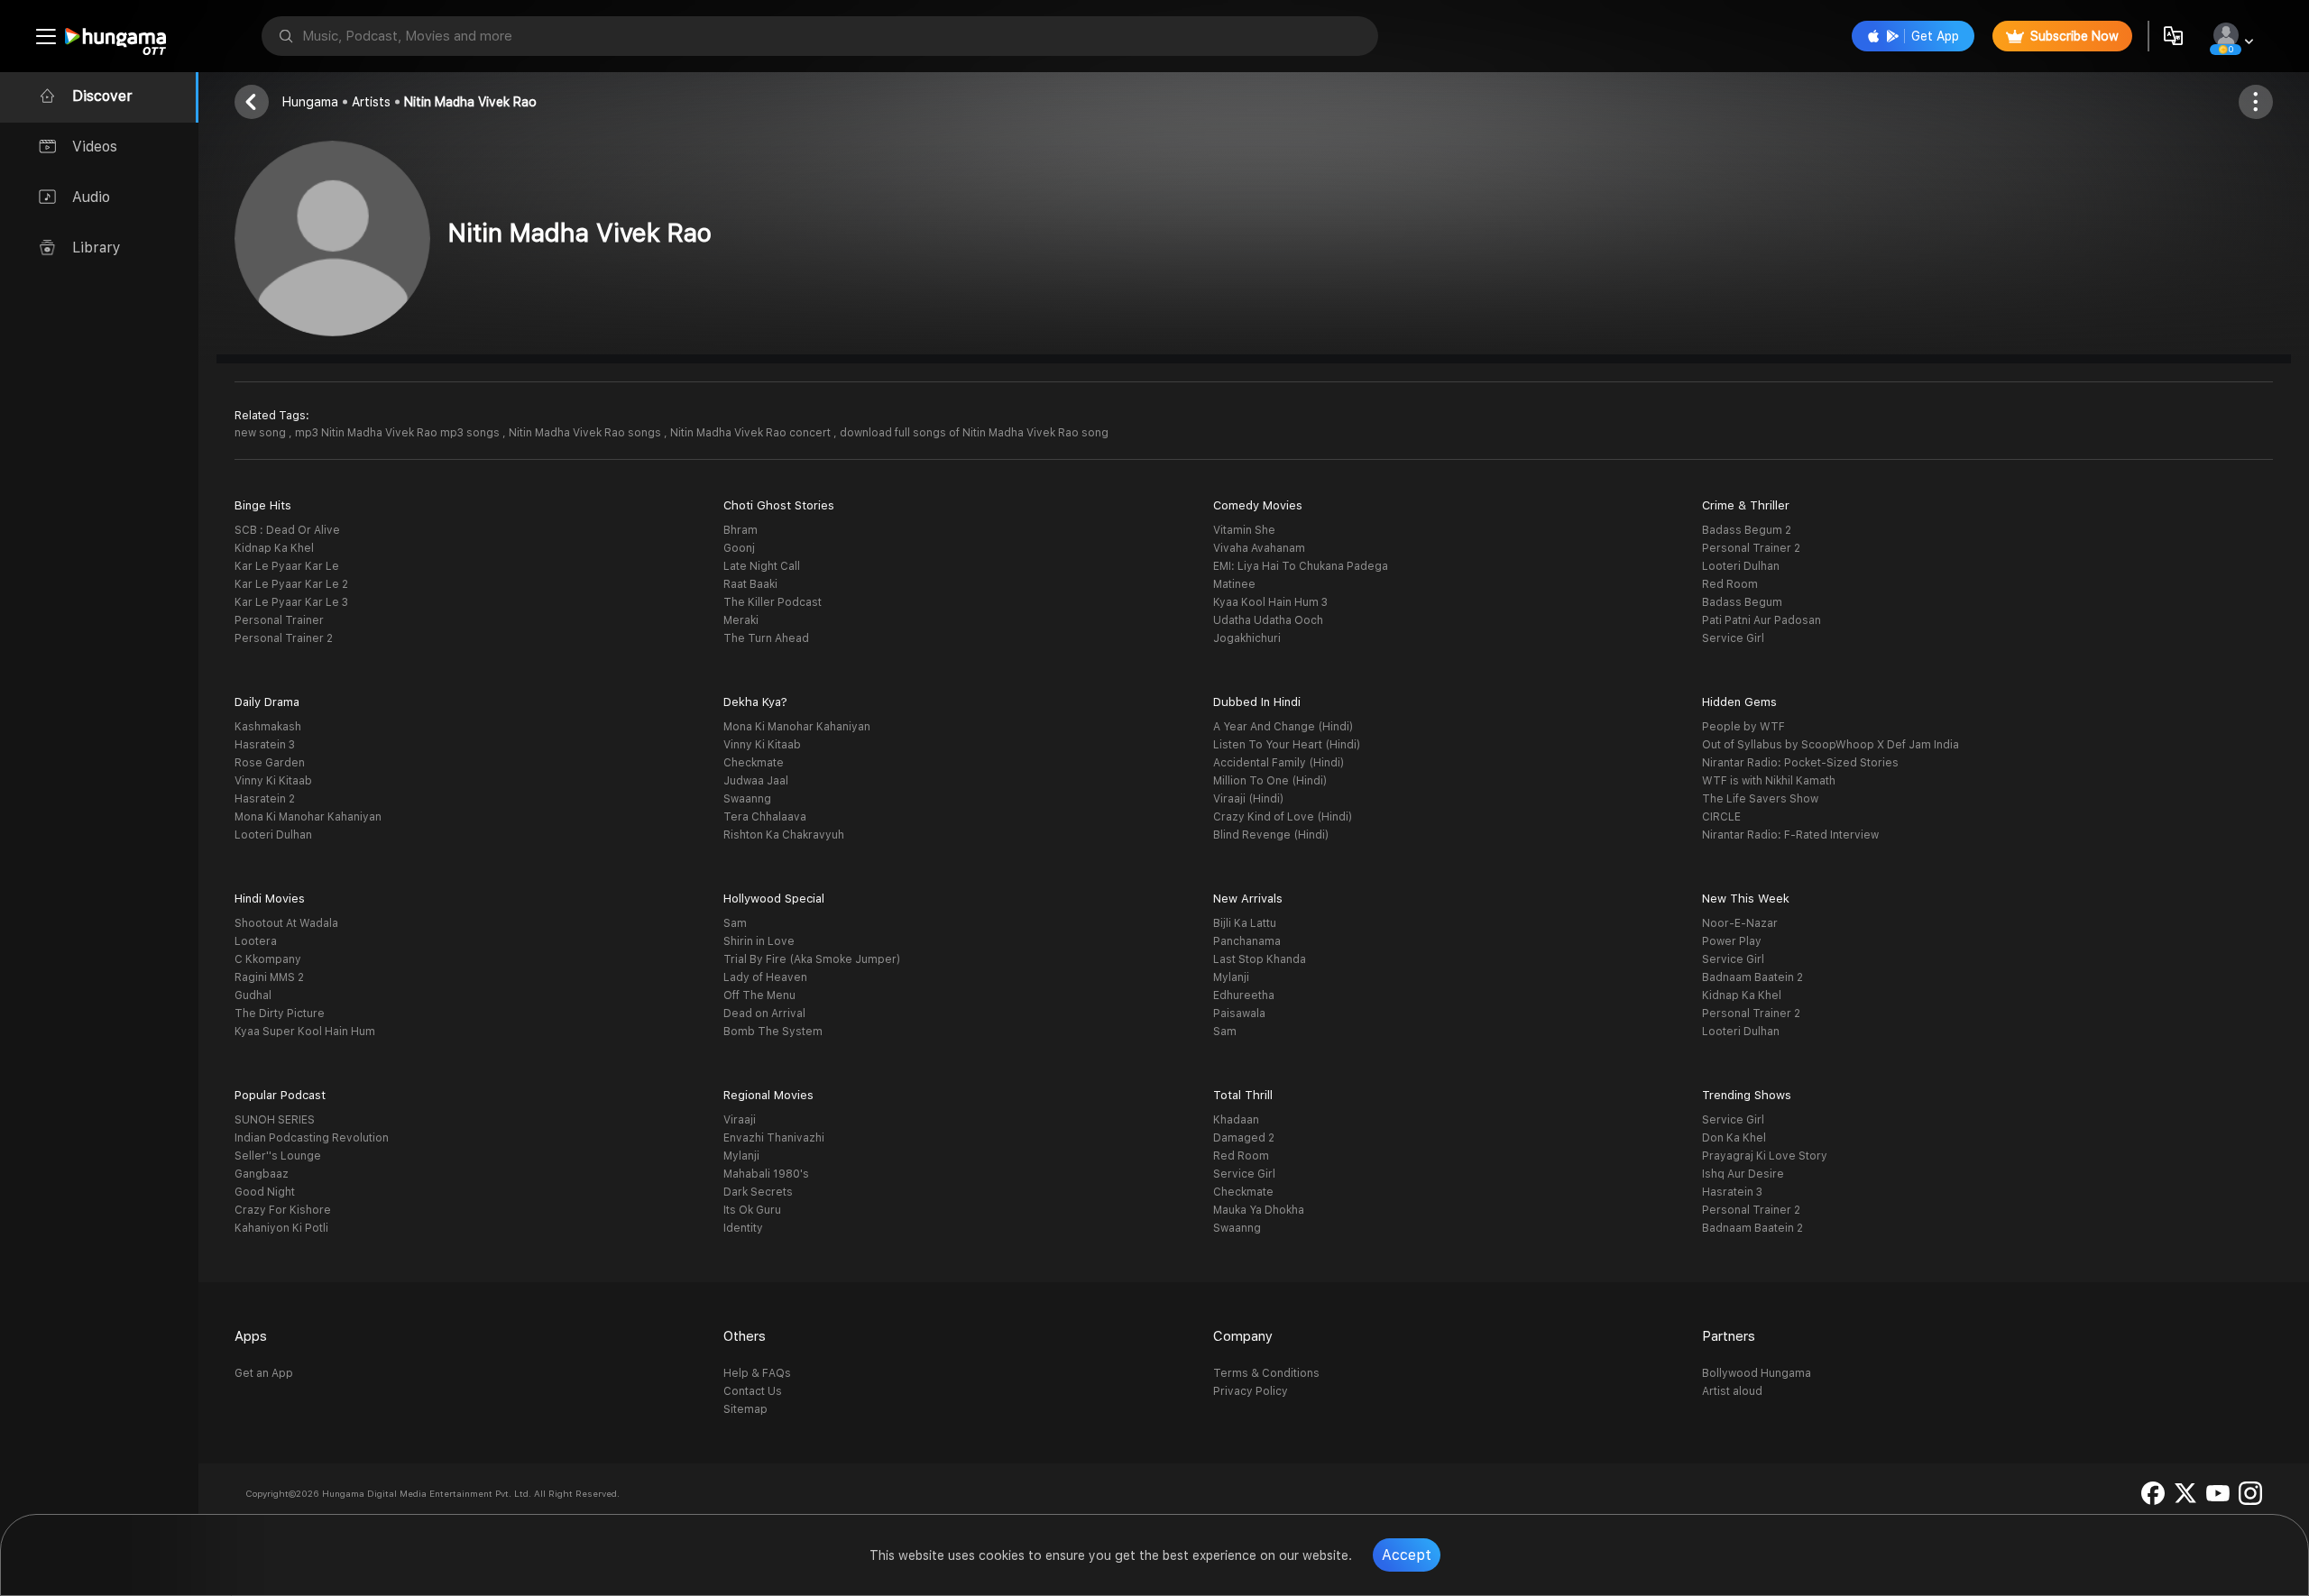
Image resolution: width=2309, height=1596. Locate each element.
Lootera (256, 941)
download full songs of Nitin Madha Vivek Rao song (974, 433)
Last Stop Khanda (1260, 959)
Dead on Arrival (764, 1014)
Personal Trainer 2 (284, 638)
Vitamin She (1244, 530)
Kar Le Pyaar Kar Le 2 (291, 584)
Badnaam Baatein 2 (1752, 977)
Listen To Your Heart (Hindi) (1287, 745)
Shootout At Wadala (286, 923)
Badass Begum (1742, 602)
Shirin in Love (759, 941)
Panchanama (1247, 941)
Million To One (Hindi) (1270, 781)
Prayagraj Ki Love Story (1765, 1156)
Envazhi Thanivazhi (774, 1138)
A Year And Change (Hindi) (1283, 727)
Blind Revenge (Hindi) (1271, 835)
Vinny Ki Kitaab (273, 781)
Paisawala (1239, 1014)
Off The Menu (759, 995)
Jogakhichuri (1247, 638)
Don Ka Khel (1734, 1138)
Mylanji (1231, 977)
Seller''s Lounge (278, 1156)
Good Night (265, 1192)
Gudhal (253, 995)
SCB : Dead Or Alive (287, 530)
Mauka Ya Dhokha (1259, 1210)
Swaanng (747, 799)
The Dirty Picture (280, 1014)
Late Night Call (762, 566)
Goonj (739, 548)
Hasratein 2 (265, 799)
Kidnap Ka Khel (274, 548)
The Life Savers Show (1760, 799)
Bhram (741, 530)
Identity (743, 1228)
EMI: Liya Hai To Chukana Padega (1301, 566)
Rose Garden (270, 763)
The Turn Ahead (766, 638)
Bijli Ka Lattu (1245, 923)
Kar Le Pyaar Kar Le (287, 566)
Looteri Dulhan (1741, 566)
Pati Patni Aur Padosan (1762, 620)
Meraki (741, 620)
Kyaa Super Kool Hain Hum (305, 1032)
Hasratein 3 (265, 745)
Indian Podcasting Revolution (312, 1138)
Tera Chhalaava (765, 817)
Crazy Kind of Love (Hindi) (1283, 817)
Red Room (1730, 584)
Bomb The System (773, 1032)
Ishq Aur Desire (1743, 1174)
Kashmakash (268, 727)
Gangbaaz (262, 1174)
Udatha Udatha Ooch (1268, 620)
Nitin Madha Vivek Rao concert (752, 433)
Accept (1407, 1555)
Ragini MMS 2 (269, 977)
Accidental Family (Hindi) (1279, 763)
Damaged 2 (1244, 1138)
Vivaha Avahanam (1259, 548)
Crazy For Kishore (283, 1210)
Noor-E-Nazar (1740, 923)
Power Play (1732, 941)
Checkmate (754, 763)
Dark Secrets (758, 1192)
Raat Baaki (750, 584)
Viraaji (740, 1120)
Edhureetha (1244, 995)
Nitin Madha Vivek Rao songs (586, 433)
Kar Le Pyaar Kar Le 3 (291, 602)
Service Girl (1733, 638)
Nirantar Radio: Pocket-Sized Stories (1800, 763)
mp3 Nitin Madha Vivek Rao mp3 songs (399, 433)
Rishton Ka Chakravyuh (784, 835)
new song (262, 433)
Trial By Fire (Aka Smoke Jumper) (812, 959)
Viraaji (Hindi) (1248, 799)
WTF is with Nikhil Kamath (1769, 781)
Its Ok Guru (752, 1210)
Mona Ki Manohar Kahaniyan (308, 817)
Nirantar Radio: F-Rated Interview (1790, 835)
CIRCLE (1721, 817)
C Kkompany (268, 959)
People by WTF (1743, 727)
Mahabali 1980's (766, 1174)
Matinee (1234, 584)
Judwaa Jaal (756, 781)
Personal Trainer (279, 620)
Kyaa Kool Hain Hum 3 (1270, 602)
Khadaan (1236, 1120)
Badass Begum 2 (1747, 530)
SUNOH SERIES (275, 1120)
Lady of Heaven (765, 977)
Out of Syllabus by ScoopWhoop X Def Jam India (1831, 745)
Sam (735, 923)
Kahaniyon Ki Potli (281, 1228)
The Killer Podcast (773, 602)
